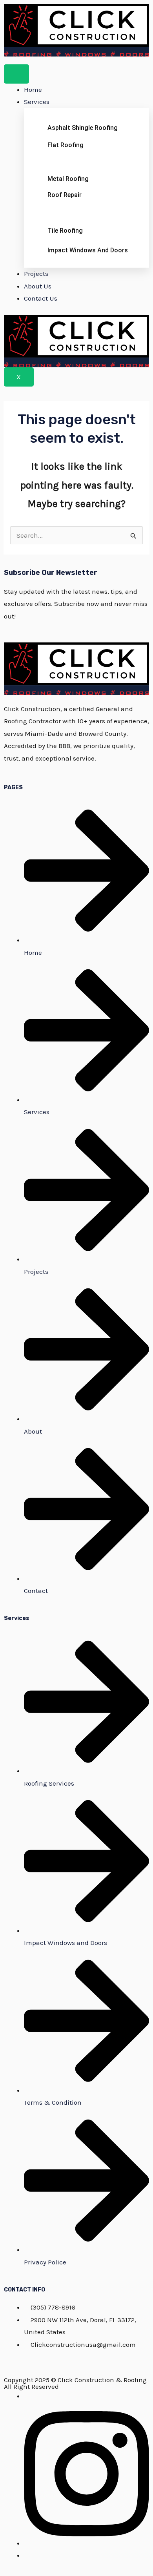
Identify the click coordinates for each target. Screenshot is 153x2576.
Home (33, 89)
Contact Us (41, 298)
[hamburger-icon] (16, 74)
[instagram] (87, 2543)
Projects (36, 274)
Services (37, 102)
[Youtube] (26, 2555)
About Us (38, 286)
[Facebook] (26, 2396)
